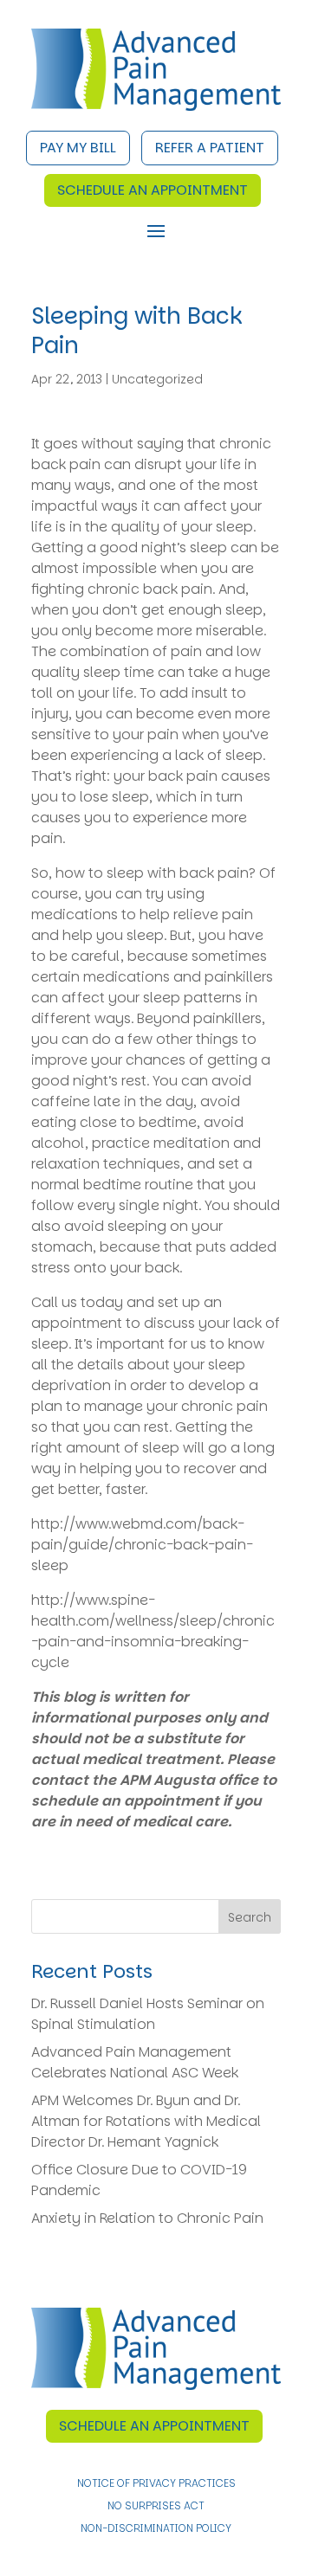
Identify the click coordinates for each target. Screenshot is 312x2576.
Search (250, 1917)
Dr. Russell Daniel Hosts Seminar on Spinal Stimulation (148, 2014)
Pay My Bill (78, 148)
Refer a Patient (210, 148)
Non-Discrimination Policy (156, 2529)
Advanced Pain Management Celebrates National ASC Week (135, 2062)
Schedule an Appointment (153, 190)
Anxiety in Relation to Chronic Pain (147, 2218)
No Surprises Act (156, 2506)
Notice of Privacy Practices (156, 2484)
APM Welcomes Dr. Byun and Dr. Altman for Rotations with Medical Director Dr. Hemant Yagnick (146, 2121)
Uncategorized (157, 379)
